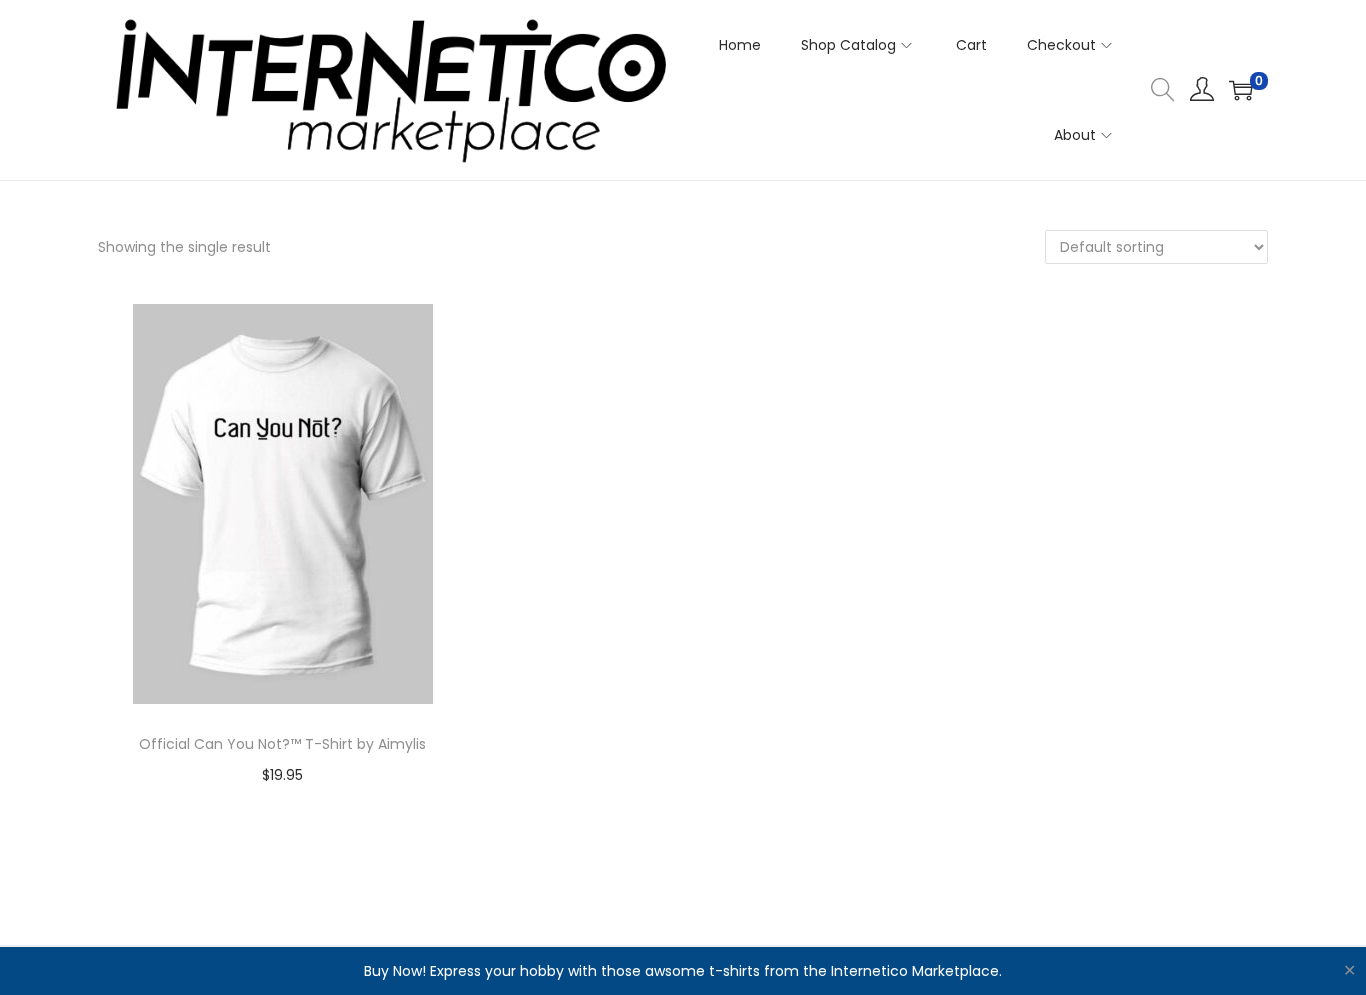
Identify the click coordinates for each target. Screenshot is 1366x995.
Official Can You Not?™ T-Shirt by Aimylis (282, 744)
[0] (1241, 90)
